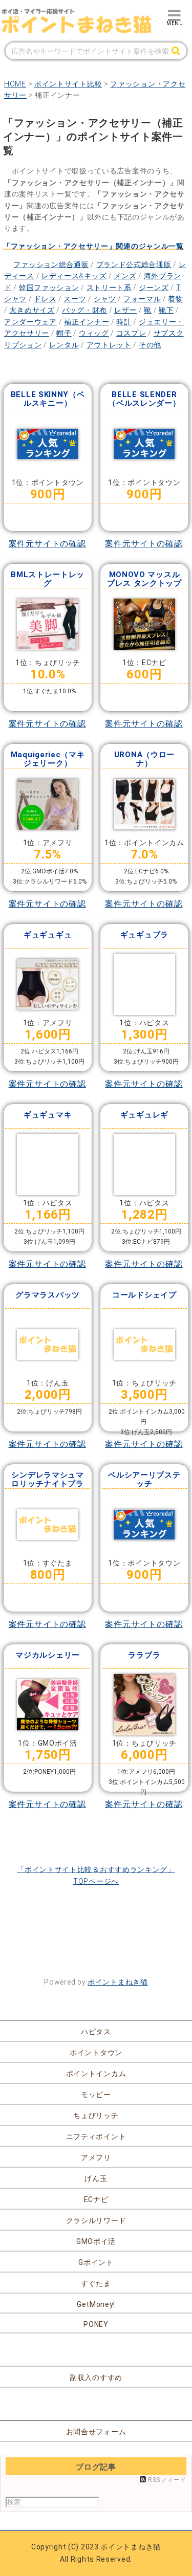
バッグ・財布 (84, 310)
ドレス (45, 299)
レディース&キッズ (74, 276)
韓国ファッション (49, 288)
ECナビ (96, 2199)
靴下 (166, 310)
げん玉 (96, 2178)
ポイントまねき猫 (118, 1982)
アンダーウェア (30, 322)
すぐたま (96, 2283)
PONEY (96, 2324)
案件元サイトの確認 (47, 544)
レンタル (64, 345)
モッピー (96, 2095)
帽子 (64, 333)
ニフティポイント (96, 2137)
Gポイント (96, 2262)
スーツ (75, 299)
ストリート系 (109, 288)
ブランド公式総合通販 (134, 265)
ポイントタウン (96, 2053)
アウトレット (109, 345)
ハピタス (96, 2032)
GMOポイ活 (96, 2241)
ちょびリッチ (96, 2116)
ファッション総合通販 (51, 265)
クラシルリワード (96, 2220)
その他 (150, 345)
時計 (124, 322)
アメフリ (96, 2157)
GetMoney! (96, 2304)
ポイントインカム (96, 2074)
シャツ (105, 299)
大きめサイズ (32, 310)
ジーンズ (154, 288)
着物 (175, 299)
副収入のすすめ (96, 2377)
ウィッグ (94, 333)
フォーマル (142, 299)
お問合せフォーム (96, 2432)
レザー (125, 310)
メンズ (125, 276)
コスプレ (131, 333)
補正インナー (87, 322)
